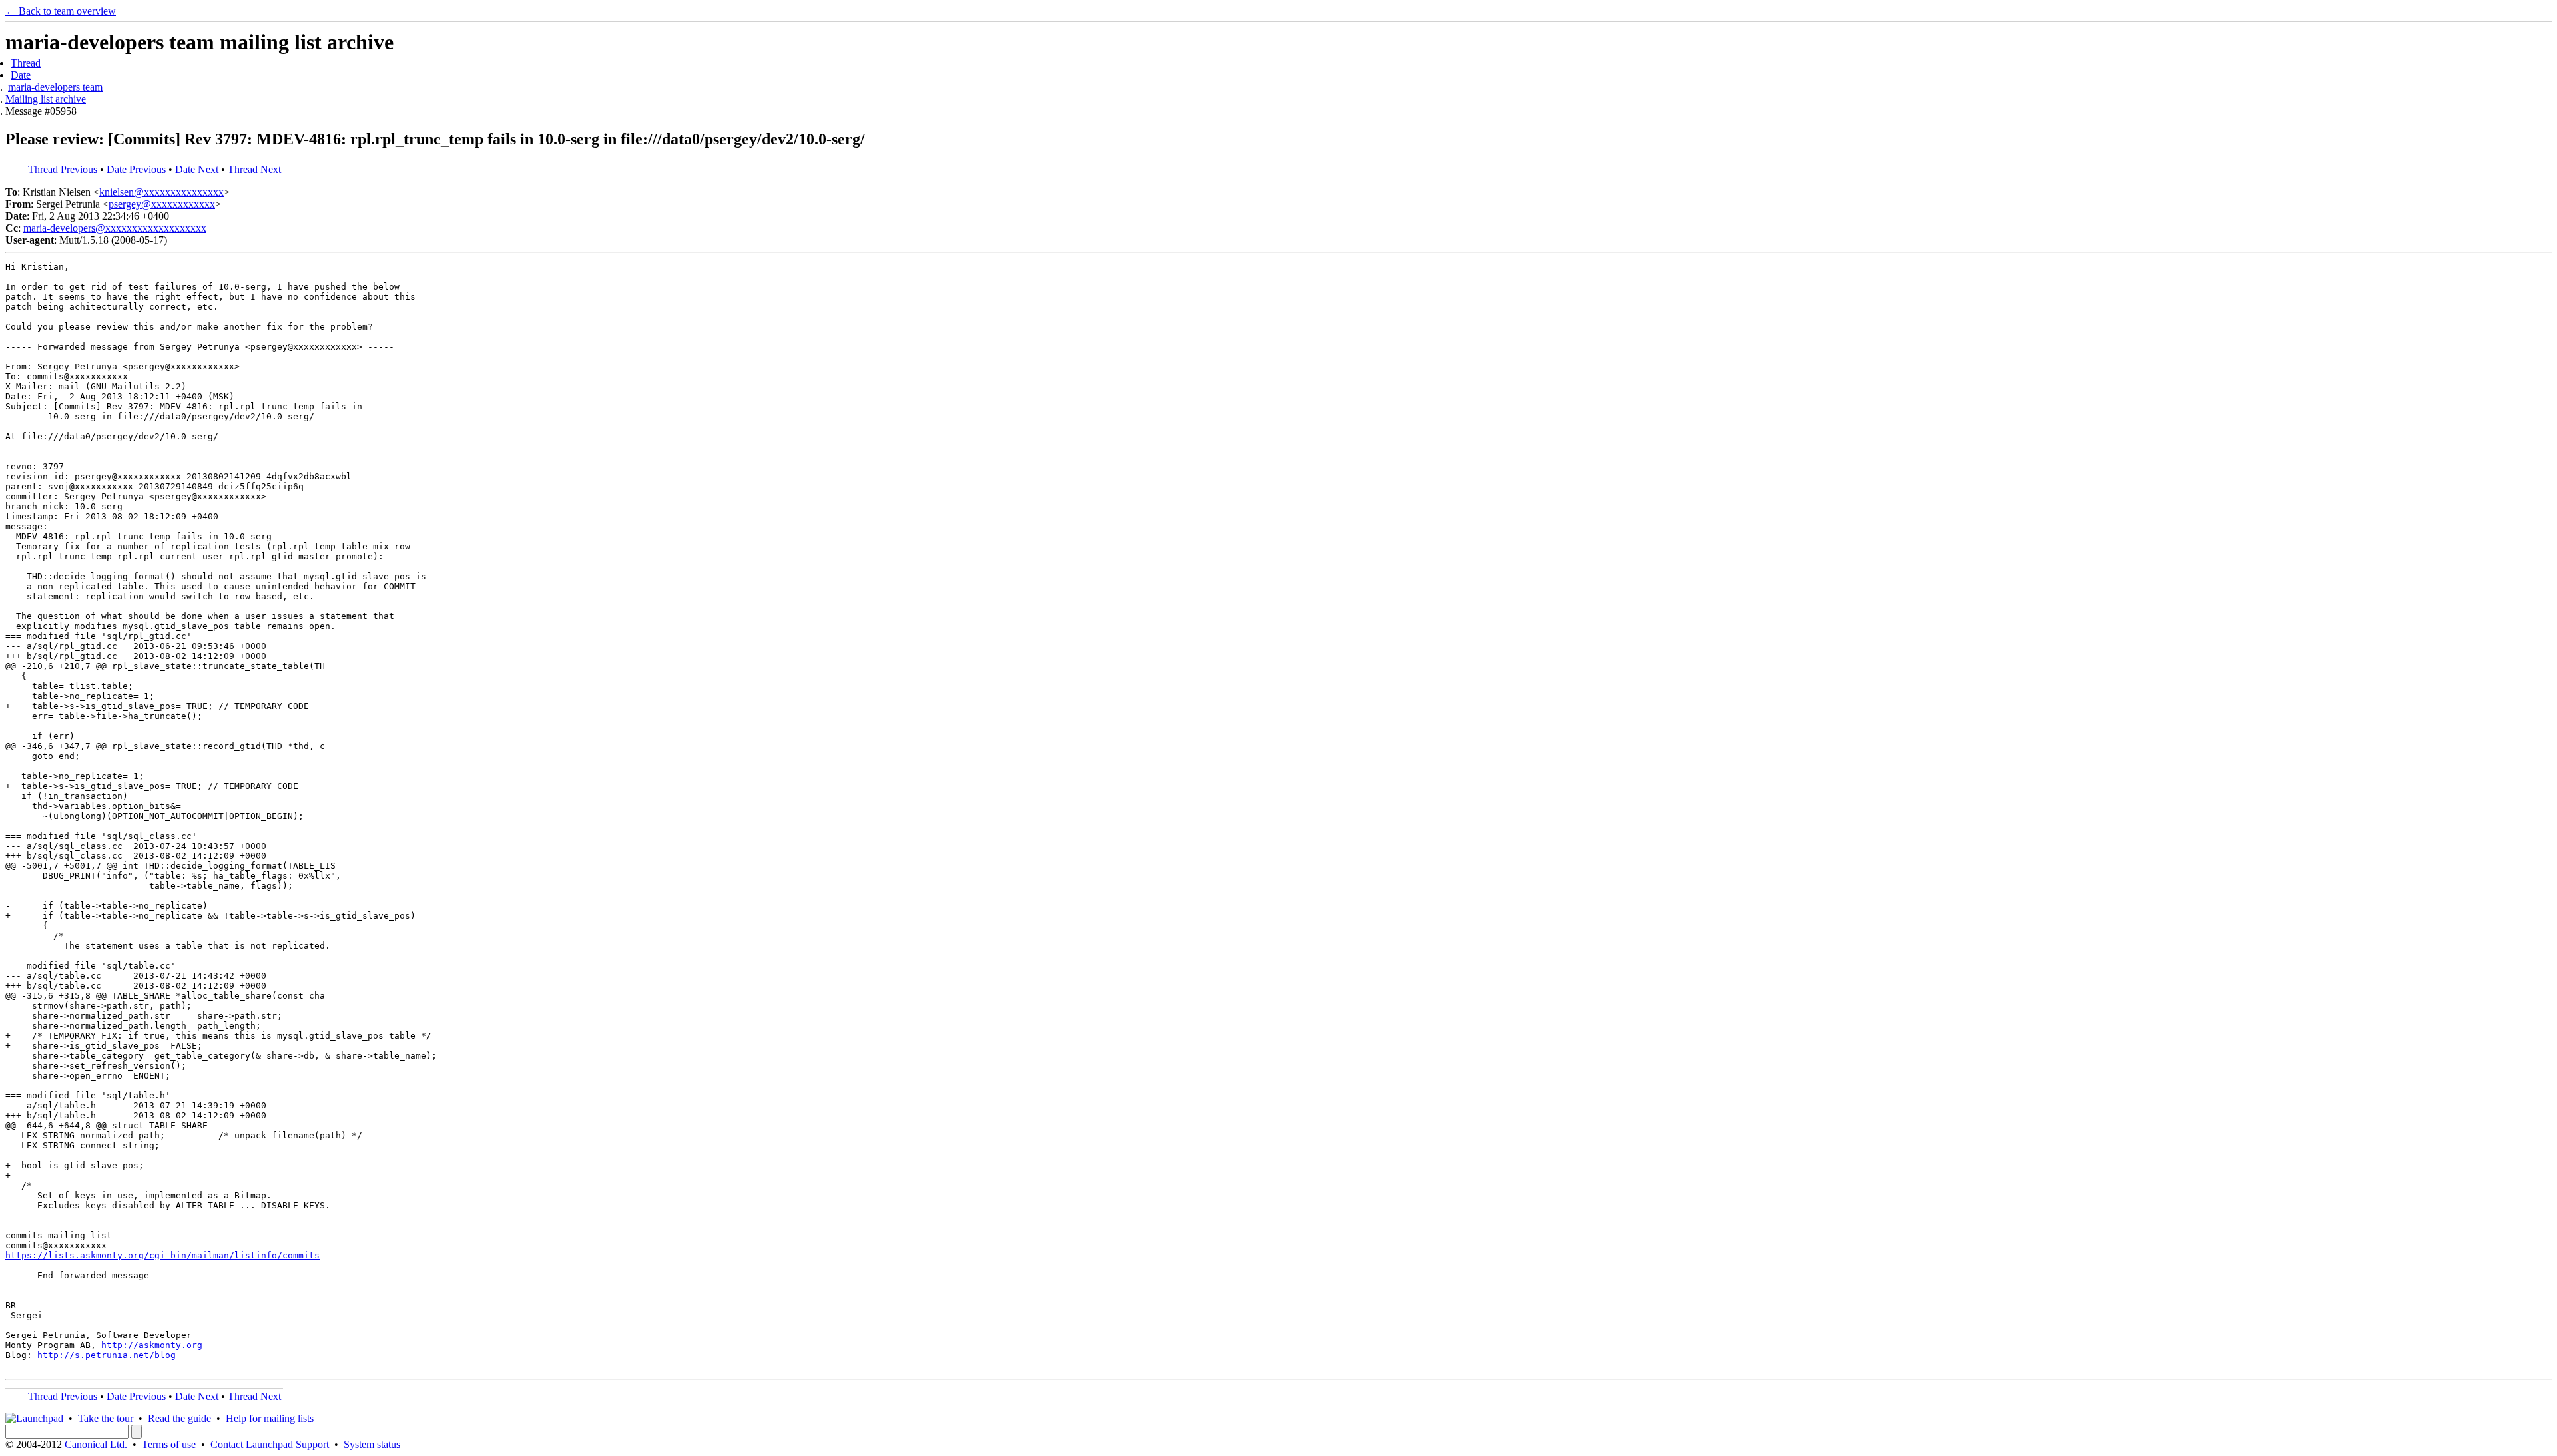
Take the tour (106, 1418)
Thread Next (254, 169)
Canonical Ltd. (96, 1444)
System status (372, 1444)
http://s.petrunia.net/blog (107, 1355)
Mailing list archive (46, 99)
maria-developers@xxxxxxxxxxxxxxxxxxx (115, 228)
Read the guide (179, 1418)
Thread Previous (63, 169)
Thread (26, 63)
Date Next (197, 169)
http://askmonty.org (152, 1345)
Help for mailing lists (270, 1418)
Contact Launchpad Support (270, 1444)
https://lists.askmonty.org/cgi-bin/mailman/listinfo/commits (162, 1255)
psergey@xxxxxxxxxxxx (162, 204)
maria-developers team (55, 87)
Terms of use (169, 1444)
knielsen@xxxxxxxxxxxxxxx (161, 192)
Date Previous (136, 169)
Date (21, 75)
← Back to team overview (61, 11)
